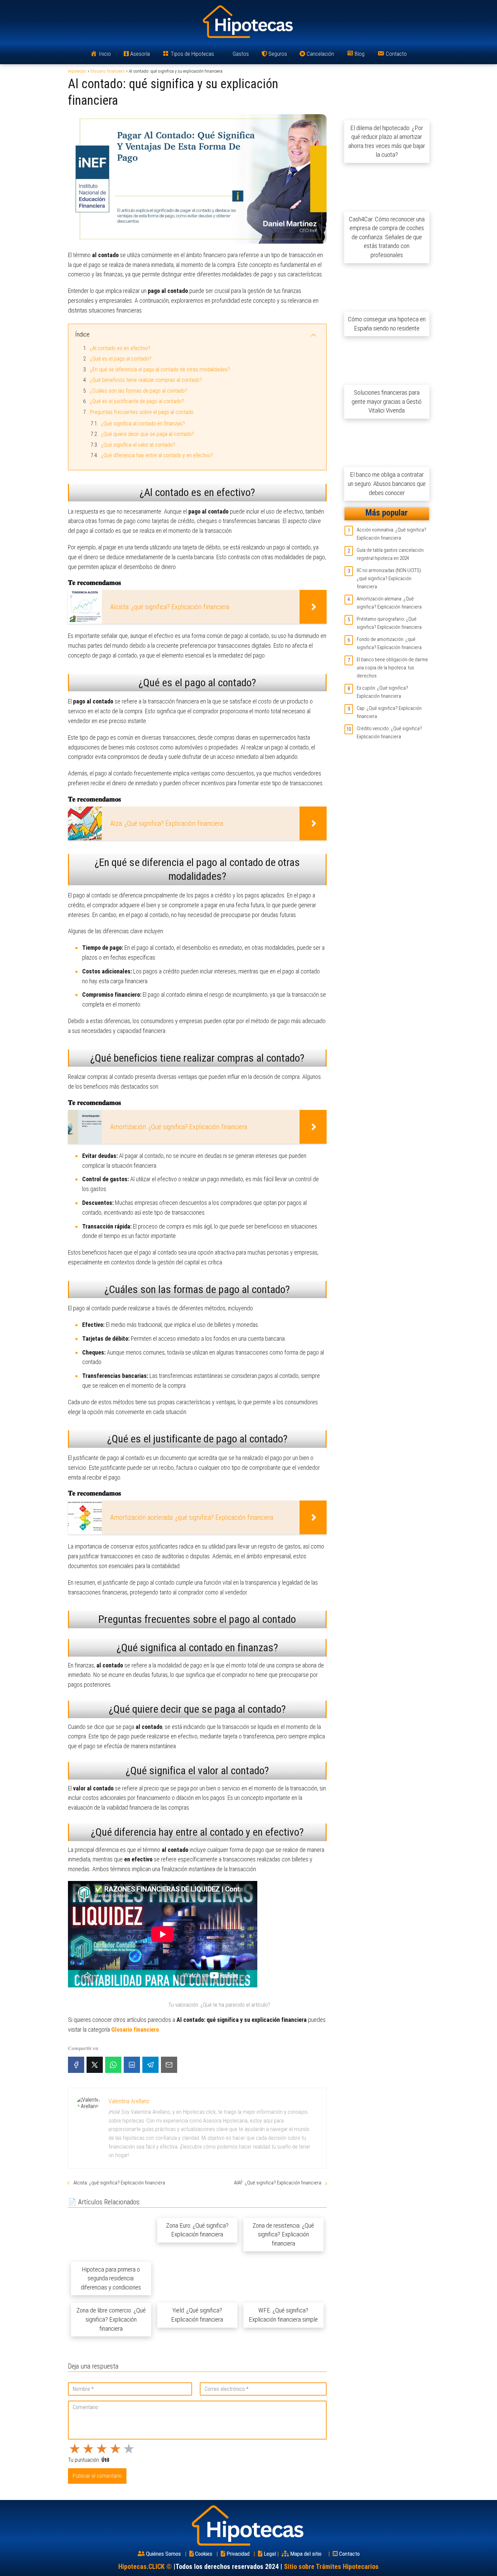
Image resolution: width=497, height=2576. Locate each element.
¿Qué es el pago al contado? (121, 359)
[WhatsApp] (113, 2065)
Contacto (349, 2554)
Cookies (204, 2554)
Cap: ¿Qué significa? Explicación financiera (389, 712)
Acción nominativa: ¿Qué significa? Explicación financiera (392, 534)
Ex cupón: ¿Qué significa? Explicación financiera (382, 692)
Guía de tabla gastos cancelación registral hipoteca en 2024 (390, 554)
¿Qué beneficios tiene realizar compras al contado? (146, 380)
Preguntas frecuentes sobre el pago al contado (142, 412)
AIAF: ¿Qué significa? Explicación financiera (278, 2183)
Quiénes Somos (163, 2554)
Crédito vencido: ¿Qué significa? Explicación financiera (389, 733)
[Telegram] (150, 2065)
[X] (95, 2065)
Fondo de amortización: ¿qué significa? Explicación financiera (389, 643)
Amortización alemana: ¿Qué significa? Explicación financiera (389, 603)
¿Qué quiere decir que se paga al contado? (148, 434)
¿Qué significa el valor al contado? (138, 445)
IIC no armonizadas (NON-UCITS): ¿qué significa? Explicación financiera (389, 578)
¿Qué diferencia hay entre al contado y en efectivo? (157, 455)
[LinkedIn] (132, 2065)
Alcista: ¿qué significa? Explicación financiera (119, 2183)
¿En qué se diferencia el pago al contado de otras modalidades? (160, 369)
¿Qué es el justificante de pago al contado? (137, 401)
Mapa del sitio (306, 2554)
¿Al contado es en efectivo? (120, 348)
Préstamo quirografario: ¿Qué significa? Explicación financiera (389, 623)
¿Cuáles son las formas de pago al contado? (139, 391)
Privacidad (238, 2554)
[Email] (169, 2065)
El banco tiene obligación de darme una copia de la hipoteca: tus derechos (392, 668)
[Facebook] (76, 2065)
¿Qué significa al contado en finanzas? (143, 424)
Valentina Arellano (129, 2101)
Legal (270, 2554)
